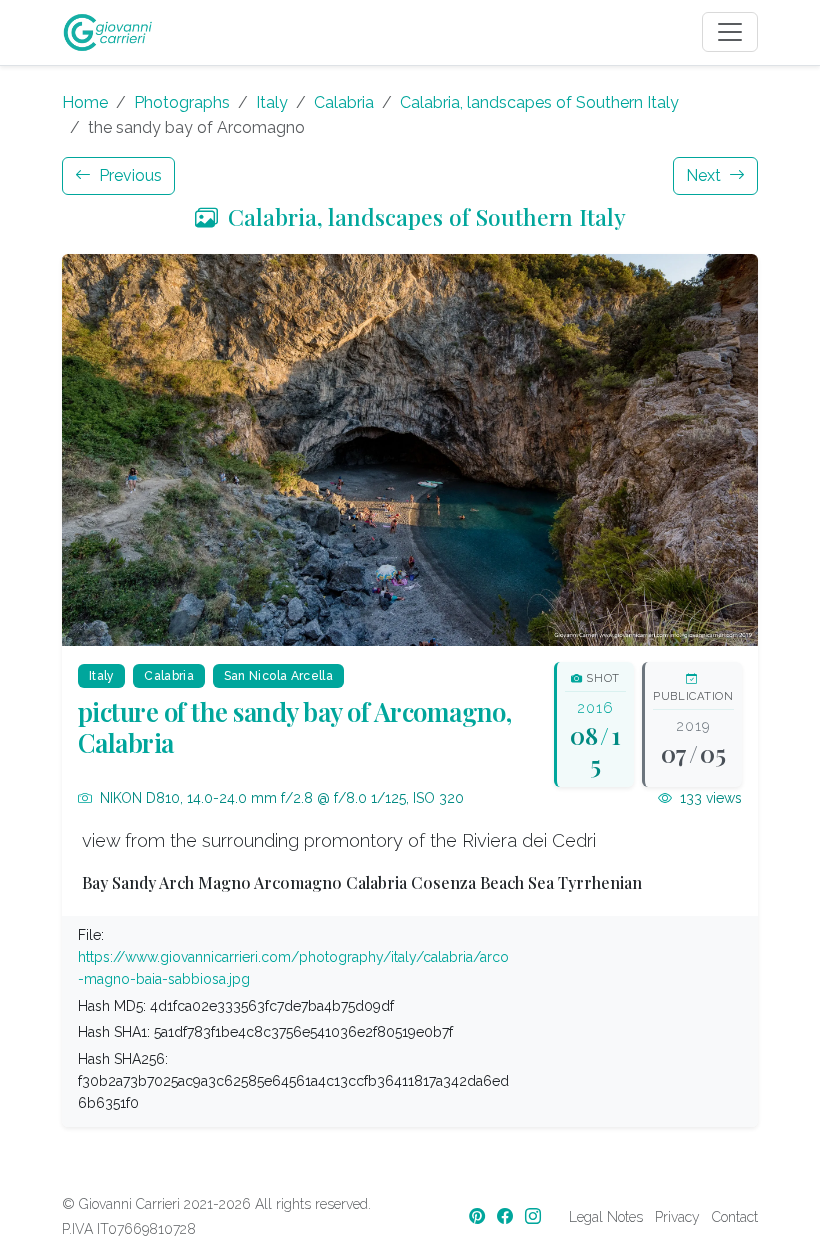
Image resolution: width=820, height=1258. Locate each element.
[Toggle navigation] (730, 32)
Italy (272, 102)
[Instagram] (535, 1216)
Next (705, 175)
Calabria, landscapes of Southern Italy (539, 102)
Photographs (182, 102)
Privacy (677, 1217)
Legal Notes (606, 1217)
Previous (128, 175)
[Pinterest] (479, 1216)
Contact (735, 1217)
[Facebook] (507, 1216)
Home (85, 102)
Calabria (344, 102)
